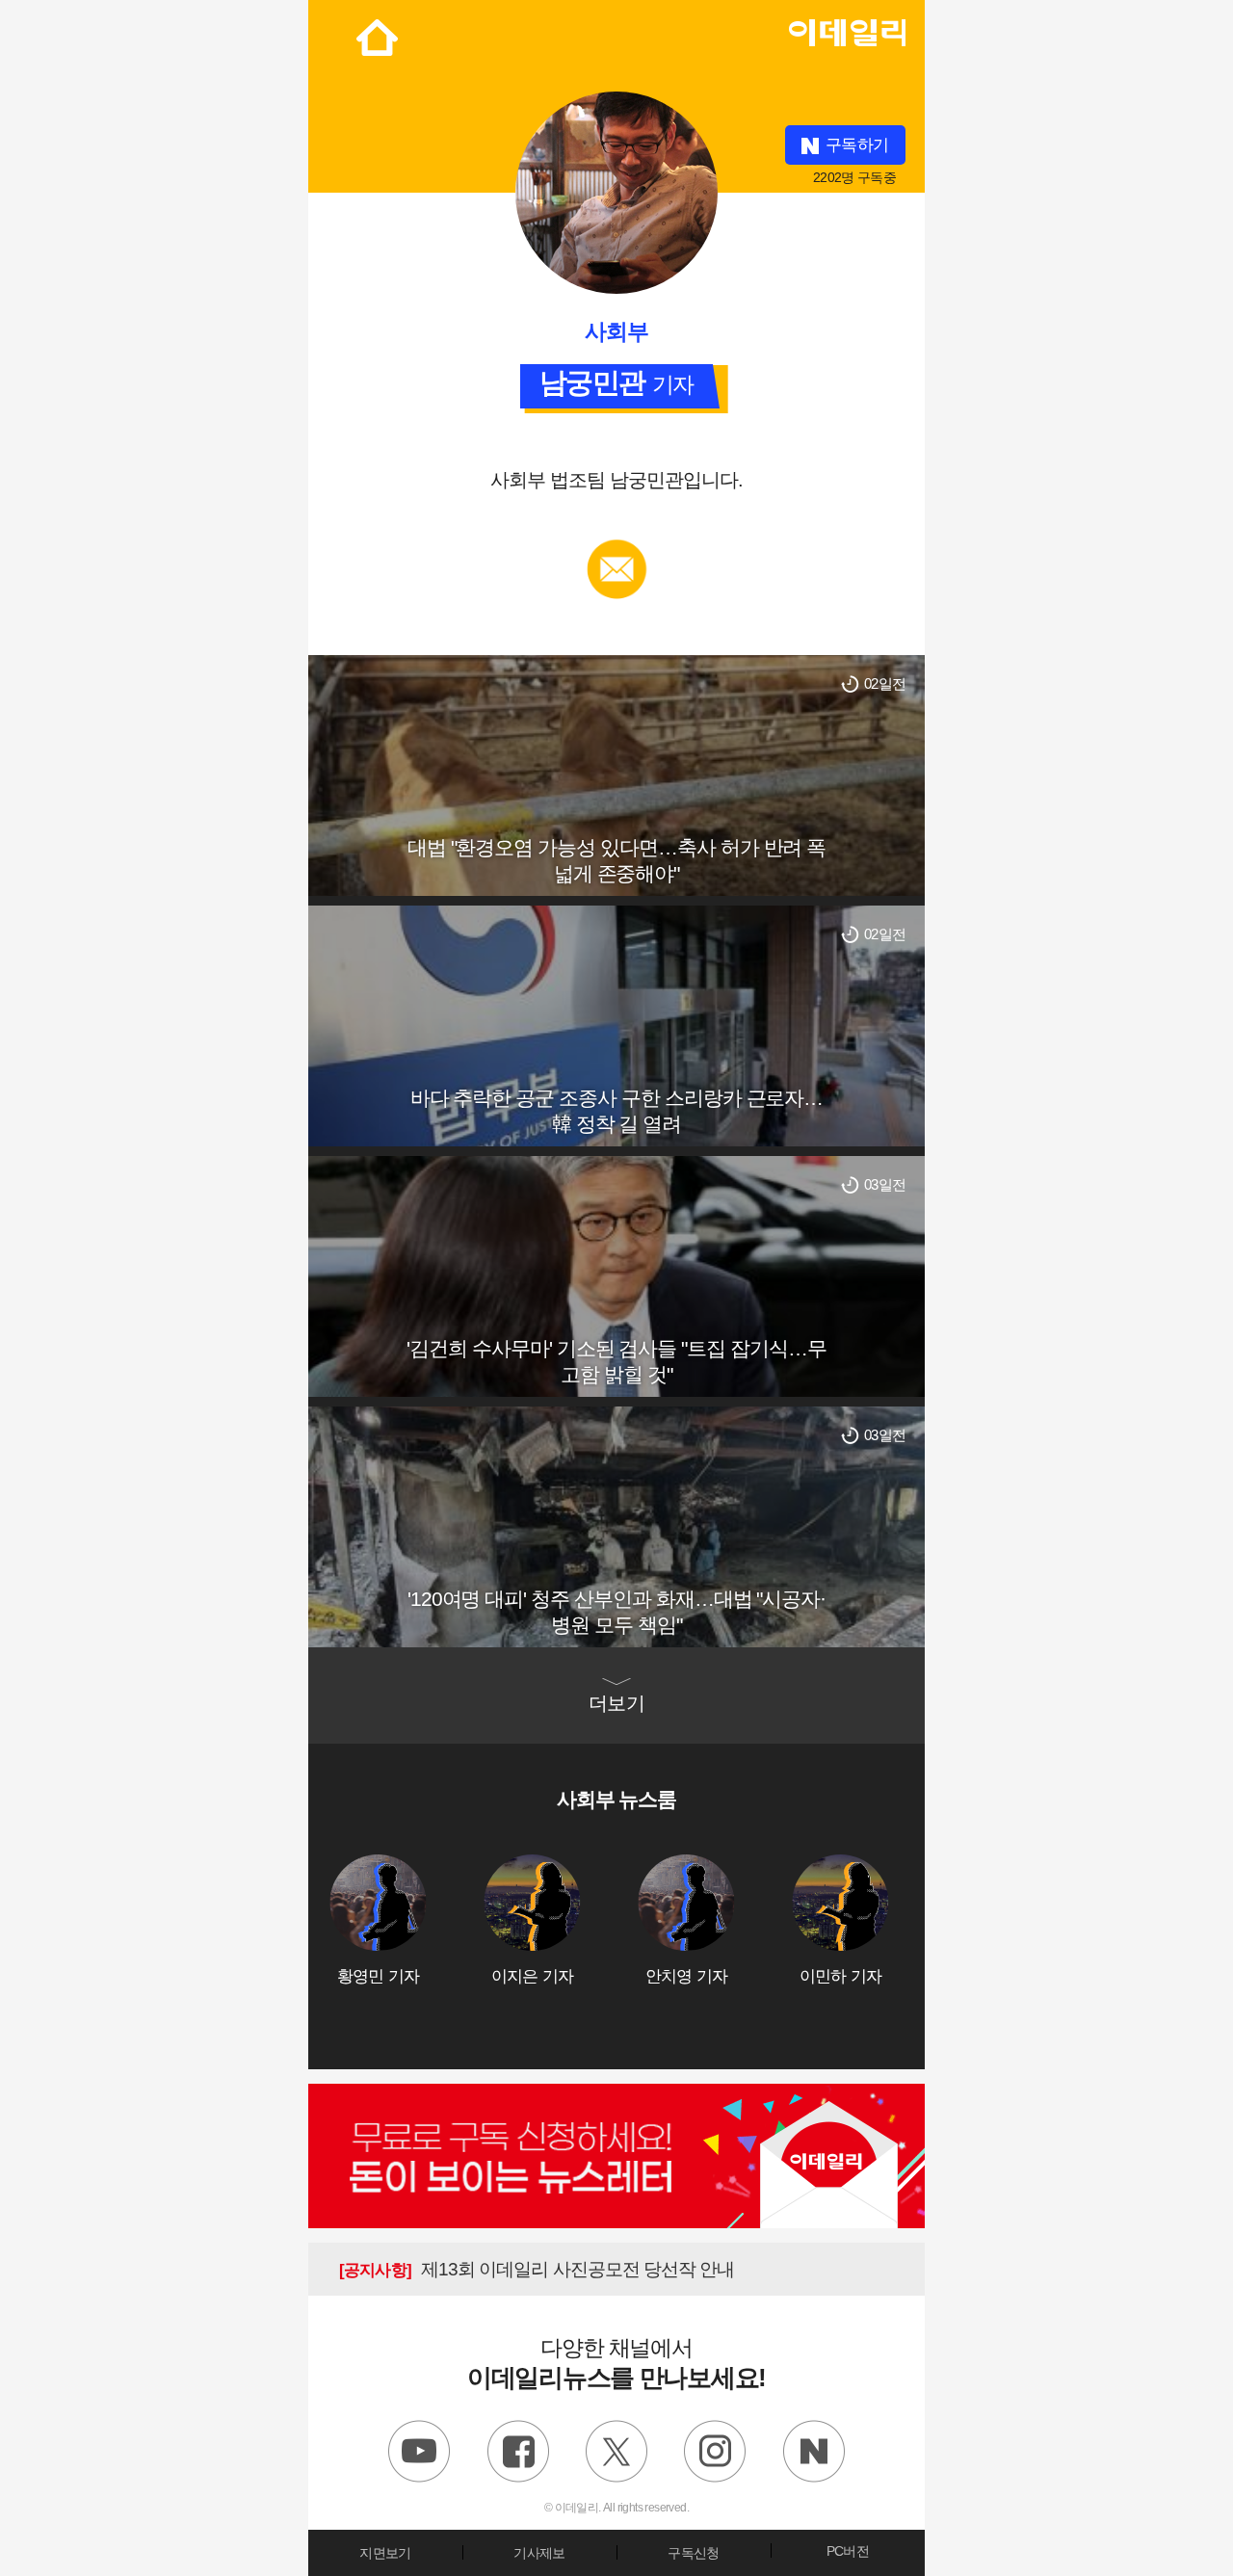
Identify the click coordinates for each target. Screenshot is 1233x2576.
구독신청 (693, 2553)
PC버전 (848, 2551)
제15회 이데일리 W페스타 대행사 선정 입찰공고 (564, 2269)
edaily (847, 28)
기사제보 (539, 2553)
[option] (407, 1920)
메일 (617, 549)
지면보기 (385, 2553)
